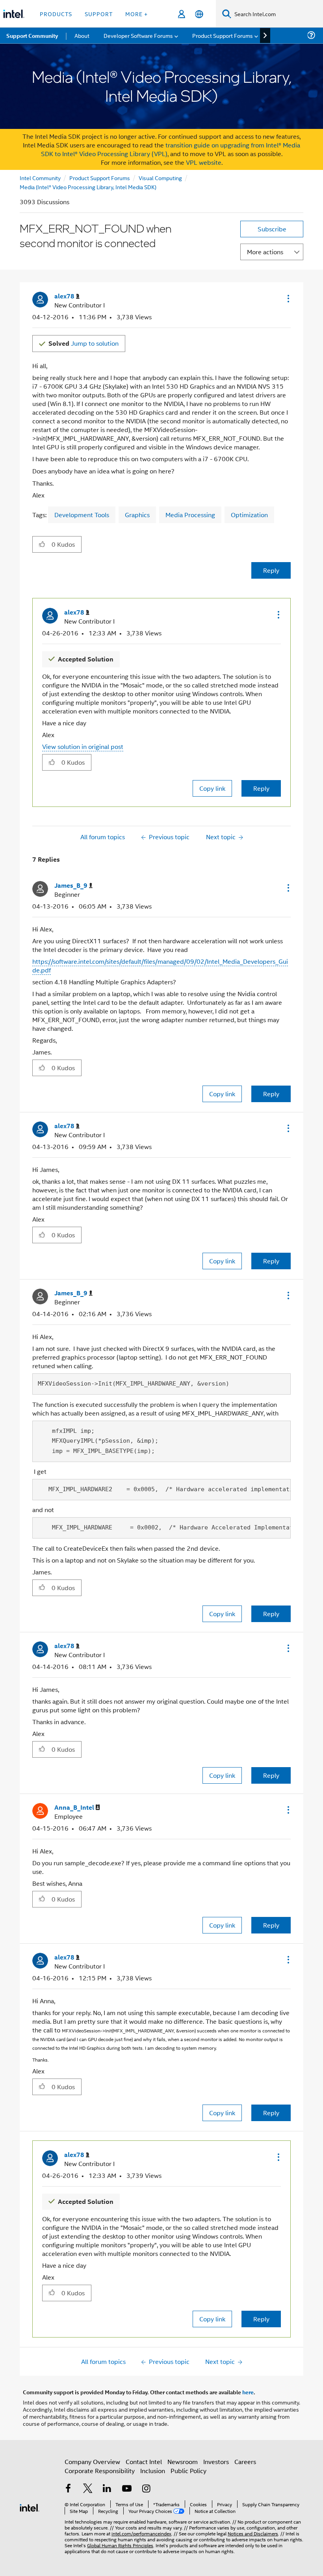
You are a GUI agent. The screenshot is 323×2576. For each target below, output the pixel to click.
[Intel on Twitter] (88, 2489)
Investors (216, 2461)
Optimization (249, 515)
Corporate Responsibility (100, 2471)
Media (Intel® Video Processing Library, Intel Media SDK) (88, 187)
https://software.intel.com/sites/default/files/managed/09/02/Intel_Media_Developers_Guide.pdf (160, 966)
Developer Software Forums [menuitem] (138, 35)
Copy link (212, 788)
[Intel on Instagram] (146, 2489)
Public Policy (188, 2471)
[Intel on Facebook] (68, 2489)
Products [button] (56, 14)
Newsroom (183, 2461)
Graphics (137, 515)
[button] (288, 298)
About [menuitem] (82, 35)
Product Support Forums (100, 178)
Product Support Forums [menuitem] (223, 35)
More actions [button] (265, 252)
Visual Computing (160, 178)
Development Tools (82, 515)
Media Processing (190, 515)
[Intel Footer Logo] (30, 2507)
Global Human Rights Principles (120, 2545)
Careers (245, 2461)
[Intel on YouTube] (127, 2489)
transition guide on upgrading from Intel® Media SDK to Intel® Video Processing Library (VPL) (171, 149)
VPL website (204, 162)
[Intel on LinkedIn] (107, 2489)
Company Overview (92, 2461)
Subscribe (272, 229)
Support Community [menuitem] (32, 35)
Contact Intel (144, 2461)
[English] (199, 14)
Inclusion (153, 2471)
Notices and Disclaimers (253, 2533)
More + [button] (136, 14)
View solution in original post (83, 746)
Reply (271, 570)
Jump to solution (84, 343)
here (248, 2392)
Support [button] (99, 14)
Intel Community (40, 178)
